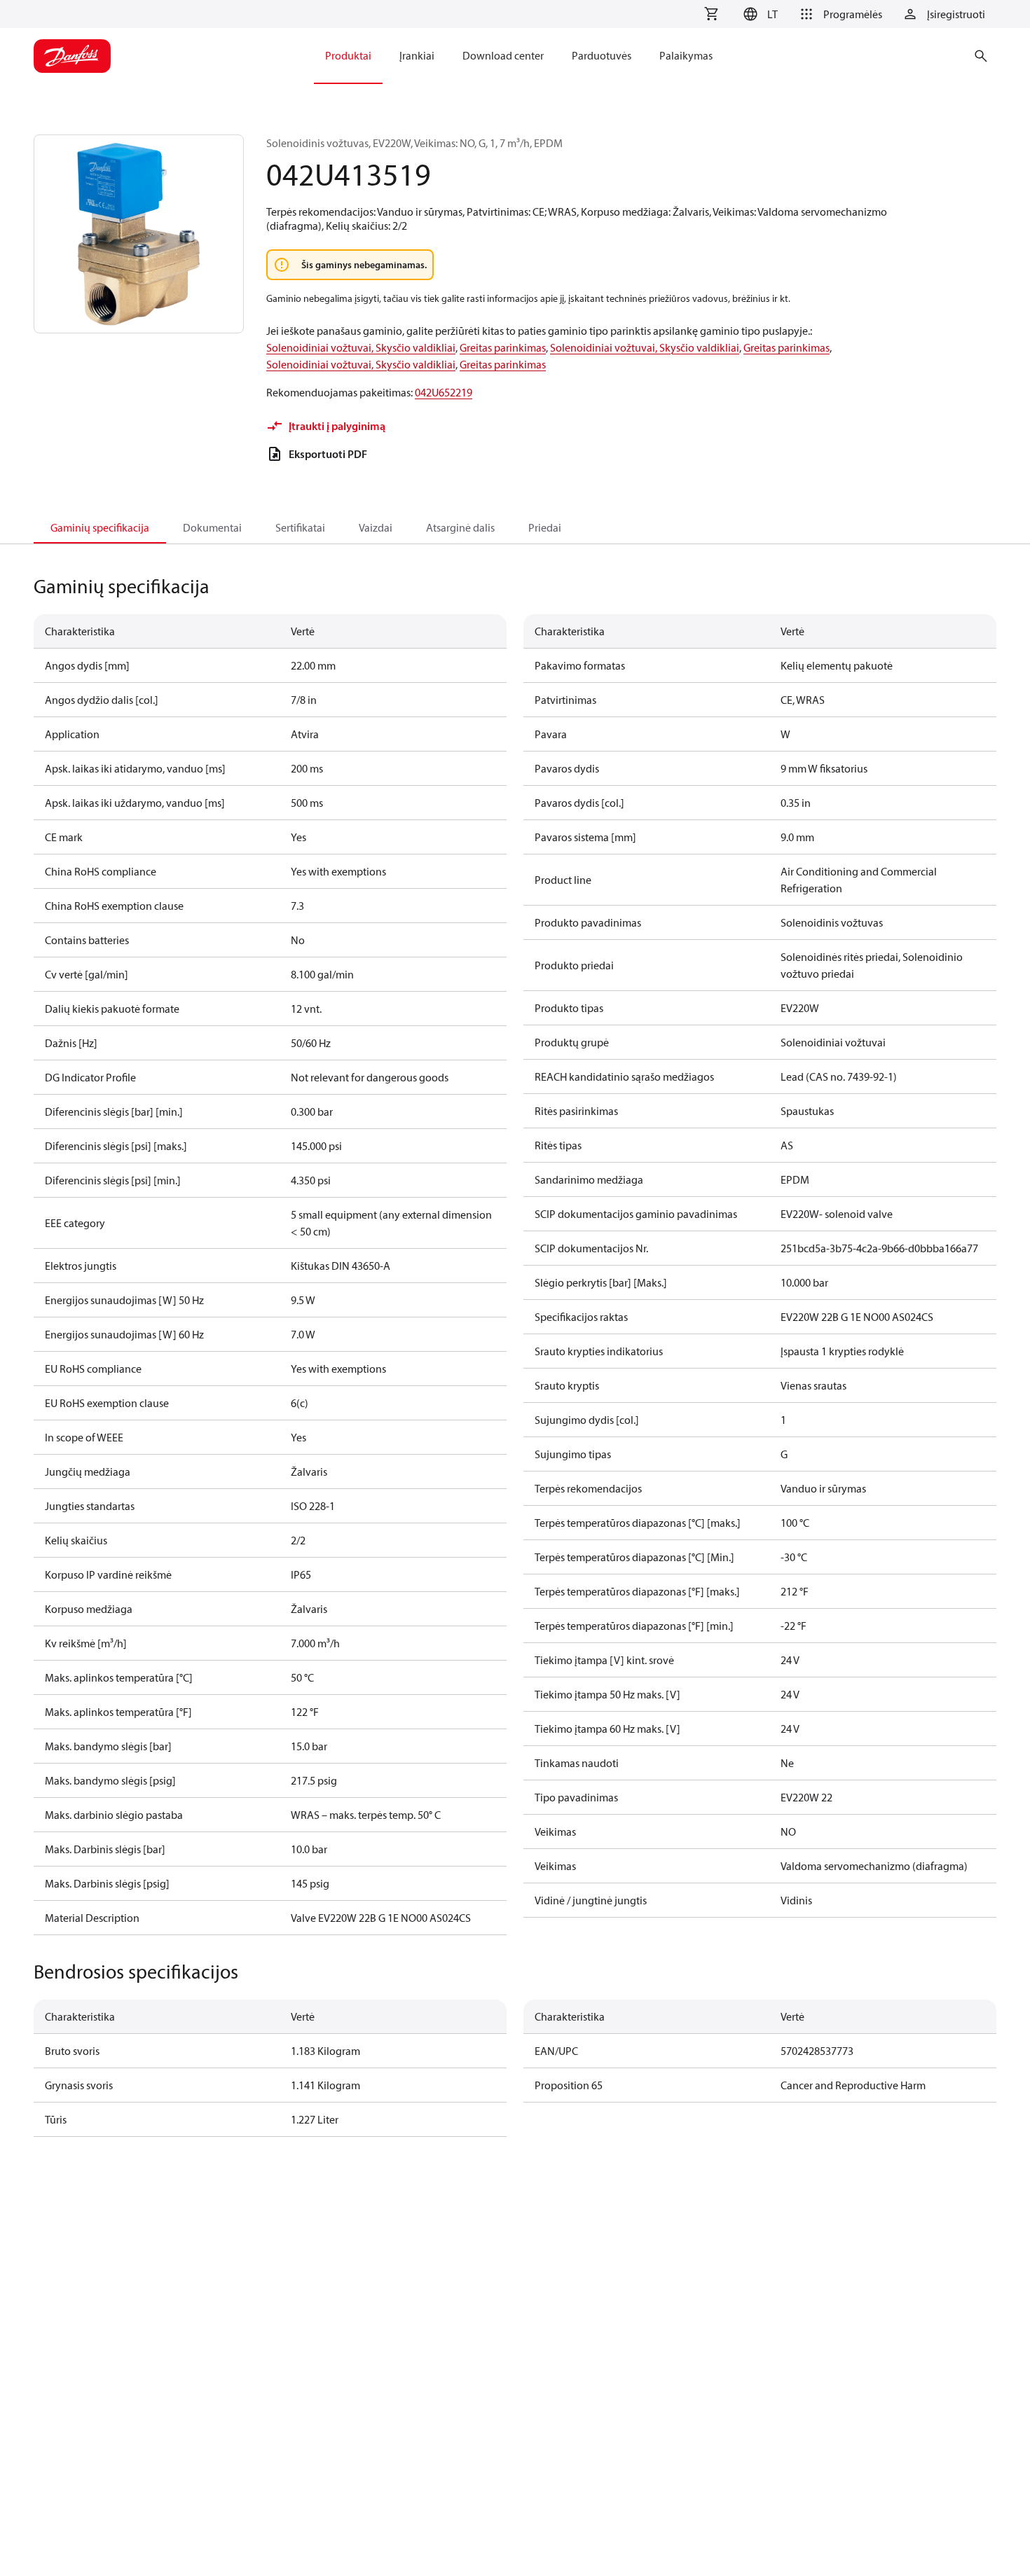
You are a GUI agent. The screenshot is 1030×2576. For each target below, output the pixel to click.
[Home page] (72, 56)
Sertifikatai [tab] (300, 527)
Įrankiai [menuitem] (417, 55)
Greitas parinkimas (503, 347)
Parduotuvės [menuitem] (602, 55)
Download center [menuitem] (503, 55)
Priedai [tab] (545, 527)
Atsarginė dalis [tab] (460, 527)
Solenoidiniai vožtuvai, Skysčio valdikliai (361, 347)
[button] (759, 14)
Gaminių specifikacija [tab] (100, 527)
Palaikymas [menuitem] (686, 55)
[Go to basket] (711, 14)
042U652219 (444, 392)
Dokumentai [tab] (212, 527)
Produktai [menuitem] (348, 55)
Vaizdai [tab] (376, 527)
